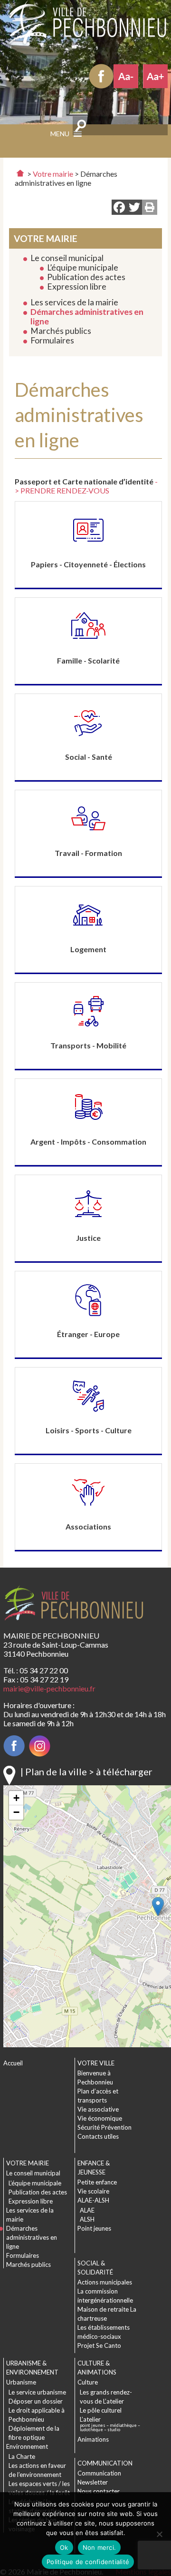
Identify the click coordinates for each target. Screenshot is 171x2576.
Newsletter (93, 2482)
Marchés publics (61, 331)
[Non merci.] (159, 2534)
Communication (99, 2473)
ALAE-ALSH (93, 2200)
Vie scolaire (93, 2191)
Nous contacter (99, 2491)
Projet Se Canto (99, 2345)
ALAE (87, 2210)
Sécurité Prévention (104, 2127)
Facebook (101, 76)
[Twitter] (134, 208)
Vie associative (98, 2109)
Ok (64, 2547)
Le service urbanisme (37, 2392)
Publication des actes (86, 277)
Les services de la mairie (74, 302)
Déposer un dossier (36, 2401)
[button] (158, 1907)
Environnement (27, 2446)
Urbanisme (21, 2382)
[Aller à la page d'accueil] (20, 173)
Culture (88, 2382)
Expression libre (77, 287)
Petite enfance (97, 2182)
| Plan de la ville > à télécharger (86, 1771)
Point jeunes (94, 2228)
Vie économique (100, 2118)
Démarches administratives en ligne (87, 317)
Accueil (13, 2063)
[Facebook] (119, 208)
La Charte (22, 2456)
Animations (93, 2439)
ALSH (87, 2219)
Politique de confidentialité (88, 2562)
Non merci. (100, 2547)
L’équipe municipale (83, 267)
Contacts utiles (98, 2136)
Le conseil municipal (67, 258)
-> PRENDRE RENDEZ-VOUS (86, 486)
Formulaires (52, 340)
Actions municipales (105, 2282)
